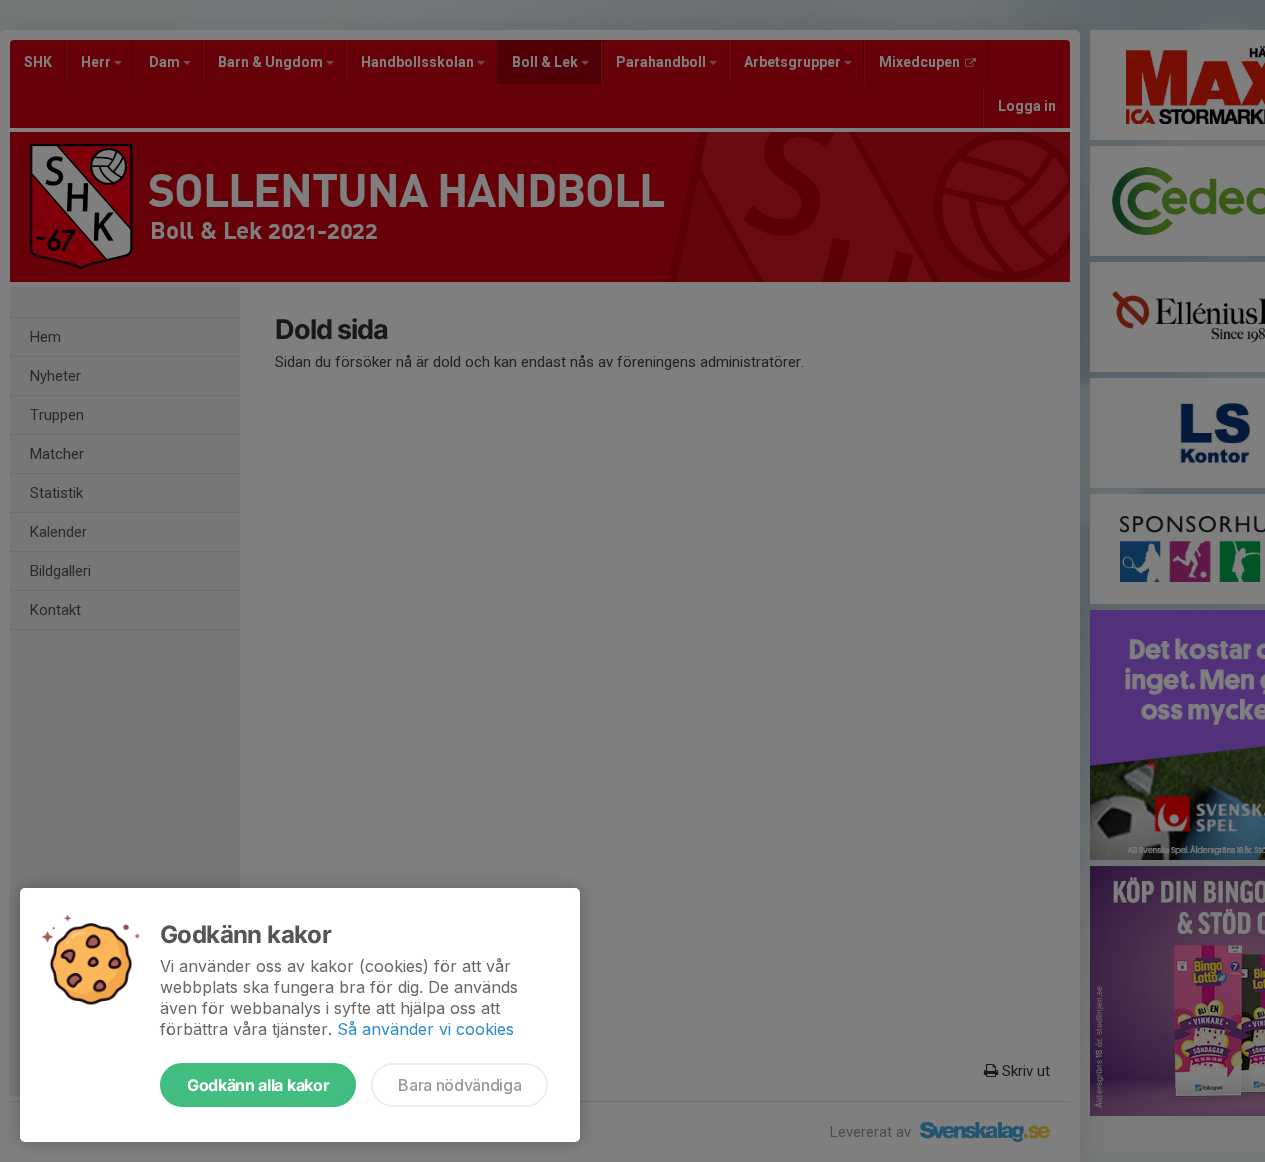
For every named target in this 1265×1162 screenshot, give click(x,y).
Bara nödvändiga (459, 1085)
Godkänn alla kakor (258, 1085)
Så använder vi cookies (425, 1029)
